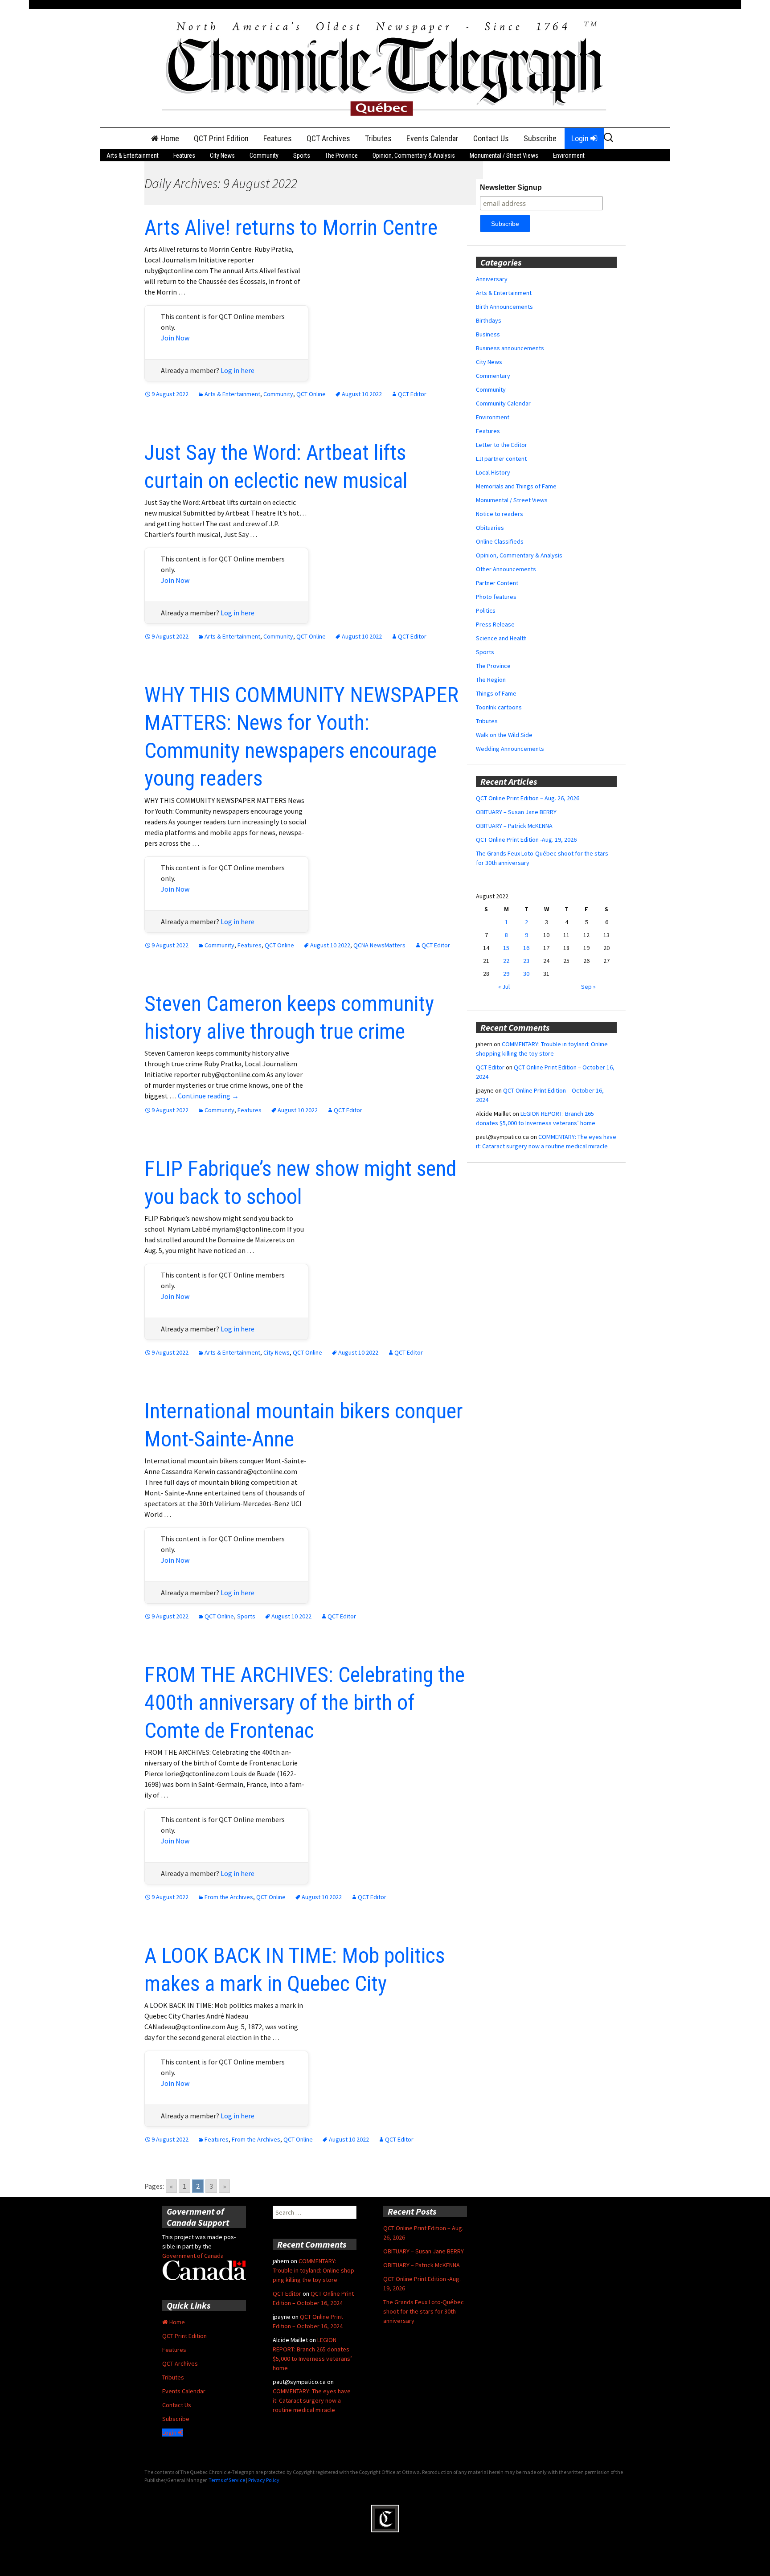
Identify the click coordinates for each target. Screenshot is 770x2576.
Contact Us (491, 138)
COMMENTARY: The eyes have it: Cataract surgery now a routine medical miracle (312, 2400)
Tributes (378, 138)
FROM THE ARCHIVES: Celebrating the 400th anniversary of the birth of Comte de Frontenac (305, 1703)
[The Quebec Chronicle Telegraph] (385, 67)
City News (222, 156)
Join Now (175, 338)
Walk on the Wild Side (504, 735)
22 (506, 961)
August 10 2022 (362, 394)
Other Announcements (506, 569)
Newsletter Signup (511, 187)
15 (506, 948)
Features (278, 138)
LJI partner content (501, 459)
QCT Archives (328, 138)
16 (526, 948)
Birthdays (489, 320)
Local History (493, 472)
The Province (341, 156)
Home (169, 138)
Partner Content (497, 583)
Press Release (495, 624)
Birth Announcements (504, 307)
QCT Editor (412, 394)
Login (581, 138)
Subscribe (540, 138)
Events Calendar (432, 138)
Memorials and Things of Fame (516, 486)
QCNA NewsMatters (379, 945)
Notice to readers (500, 514)
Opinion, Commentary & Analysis (414, 156)
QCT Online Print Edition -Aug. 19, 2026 (526, 840)
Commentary (493, 376)
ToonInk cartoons (499, 707)
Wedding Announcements (510, 749)
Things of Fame (496, 693)
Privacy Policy (264, 2480)
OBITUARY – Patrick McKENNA (514, 826)
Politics (486, 610)
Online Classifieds (500, 541)
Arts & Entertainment (133, 156)
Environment (569, 156)
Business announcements (510, 348)
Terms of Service (227, 2480)
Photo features (496, 597)
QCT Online (311, 394)
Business (488, 334)
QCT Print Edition (221, 138)
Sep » (588, 987)
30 (526, 974)
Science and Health (501, 638)
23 (526, 961)
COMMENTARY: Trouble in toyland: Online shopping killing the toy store (314, 2270)
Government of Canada (193, 2256)
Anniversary (492, 279)
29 (506, 974)
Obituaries (490, 528)
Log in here (238, 370)
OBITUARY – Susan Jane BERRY (516, 812)
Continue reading (208, 1096)
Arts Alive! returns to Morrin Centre (291, 227)
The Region (491, 680)
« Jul (504, 987)
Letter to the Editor (502, 445)
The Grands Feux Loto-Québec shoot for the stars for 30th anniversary (424, 2311)
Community (264, 156)
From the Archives (229, 1897)
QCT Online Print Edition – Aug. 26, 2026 (528, 798)
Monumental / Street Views (504, 156)
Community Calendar (503, 403)
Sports (302, 156)
